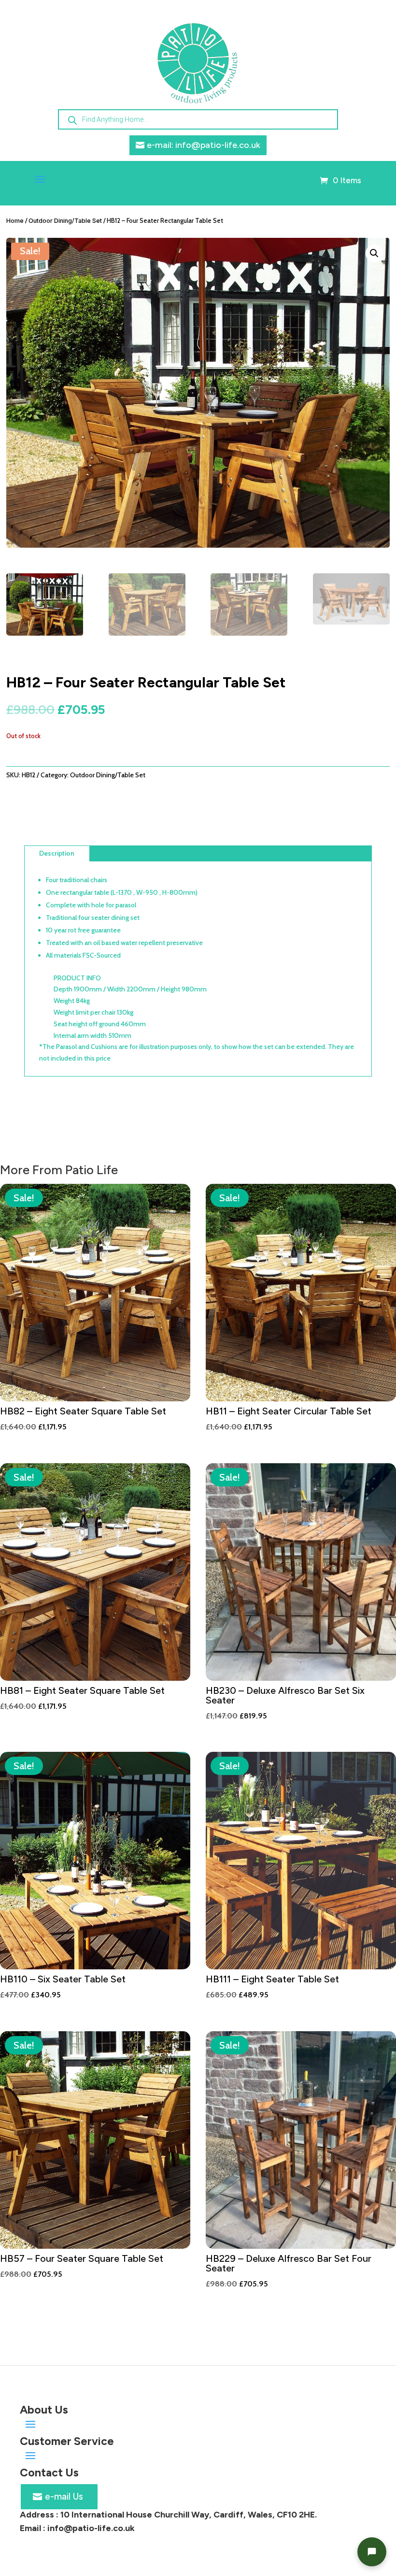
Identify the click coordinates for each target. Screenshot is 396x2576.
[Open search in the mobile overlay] (198, 119)
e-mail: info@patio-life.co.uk (204, 145)
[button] (374, 253)
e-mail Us (64, 2496)
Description (57, 853)
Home (15, 221)
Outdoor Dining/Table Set (65, 221)
